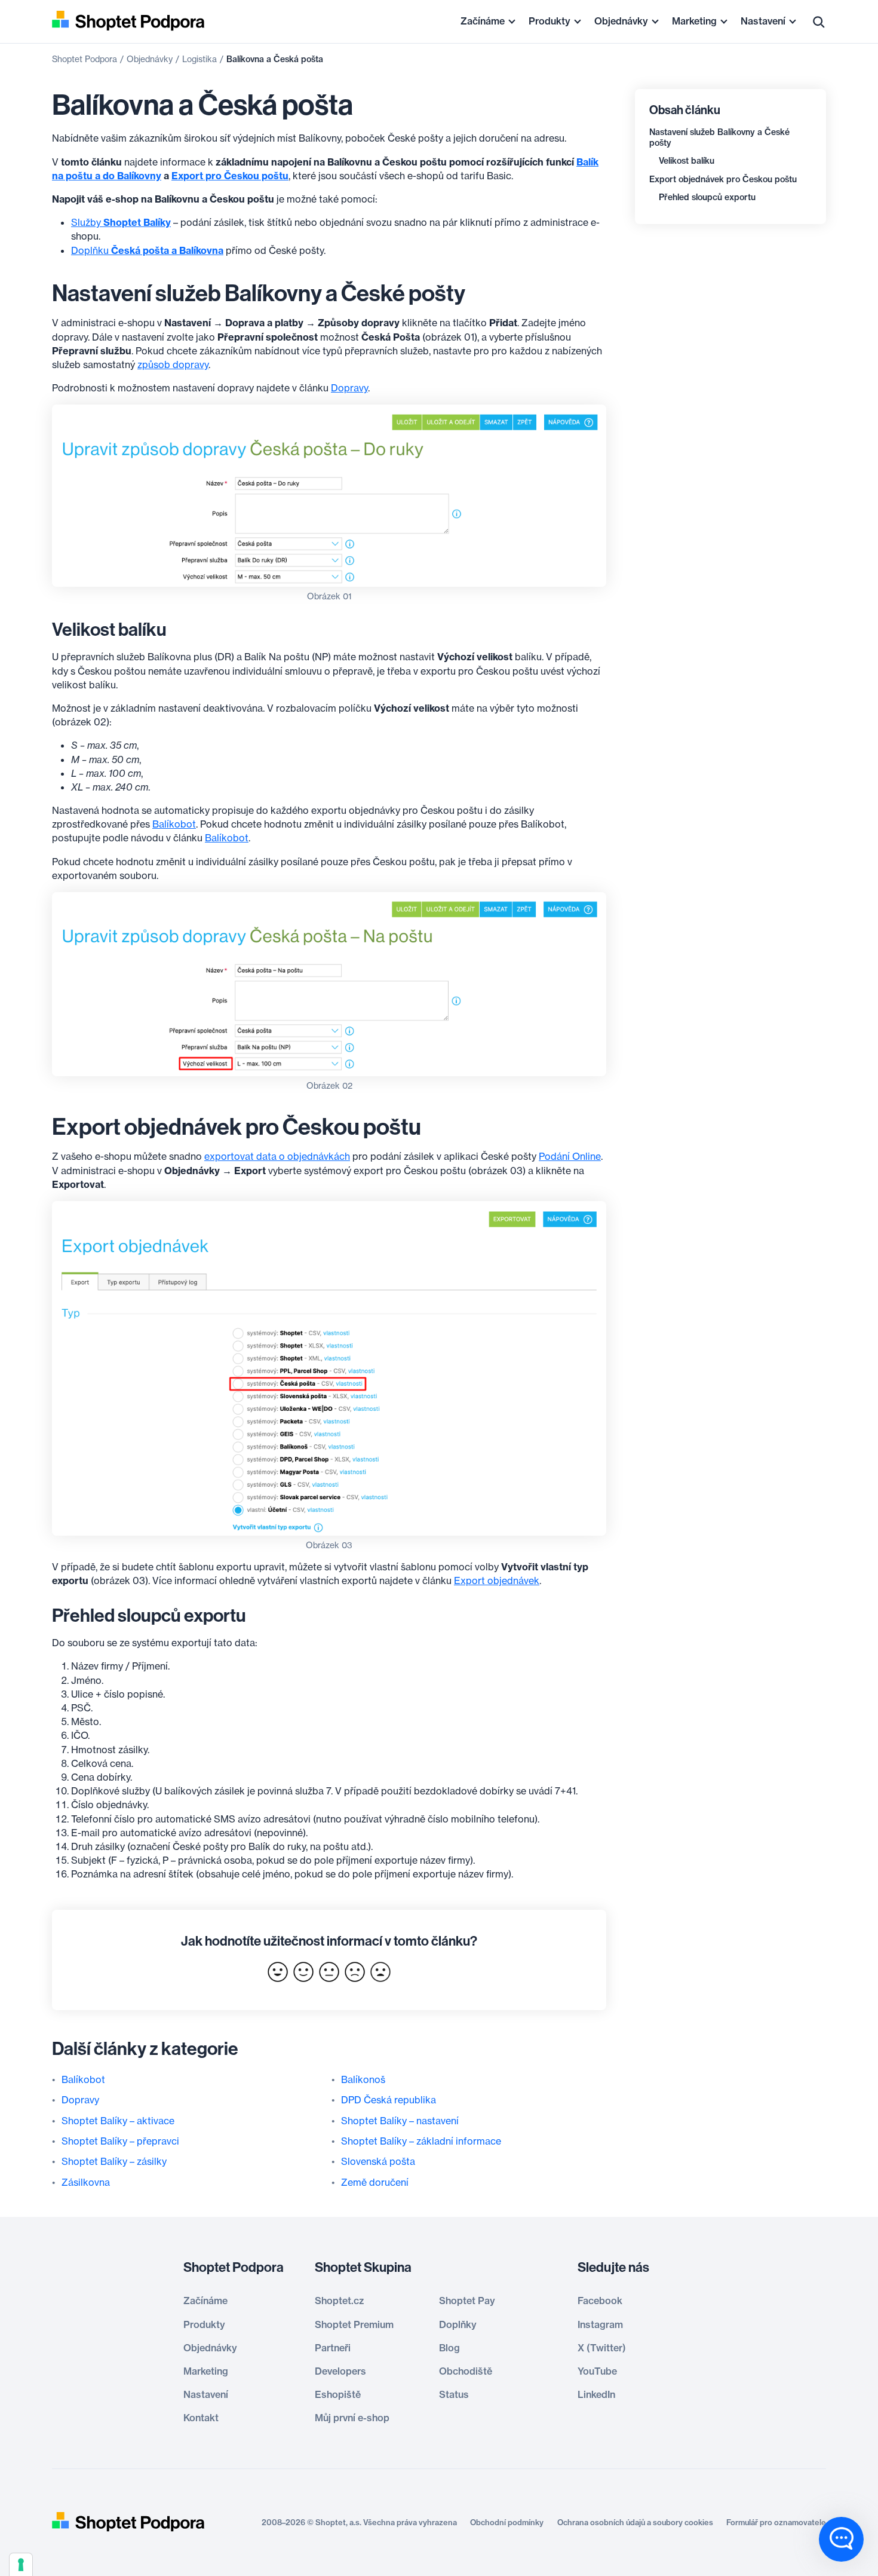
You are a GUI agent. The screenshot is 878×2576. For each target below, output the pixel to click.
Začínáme (483, 21)
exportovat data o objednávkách (277, 1156)
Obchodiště (466, 2371)
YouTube (597, 2371)
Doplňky (458, 2324)
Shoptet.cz (339, 2301)
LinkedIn (596, 2394)
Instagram (600, 2324)
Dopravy (349, 388)
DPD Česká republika (389, 2100)
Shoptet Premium (354, 2324)
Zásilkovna (86, 2182)
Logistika (199, 59)
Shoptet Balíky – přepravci (120, 2141)
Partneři (333, 2348)
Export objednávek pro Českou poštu (723, 179)
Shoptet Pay (467, 2301)
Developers (340, 2371)
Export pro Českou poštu (230, 176)
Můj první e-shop (352, 2418)
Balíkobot (174, 824)
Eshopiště (338, 2394)
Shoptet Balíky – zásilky (114, 2161)
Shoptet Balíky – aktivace (118, 2121)
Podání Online (570, 1156)
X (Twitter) (602, 2348)
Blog (449, 2348)
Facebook (600, 2301)
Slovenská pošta (378, 2161)
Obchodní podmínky (507, 2522)
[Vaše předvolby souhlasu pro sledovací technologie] (21, 2565)
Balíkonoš (363, 2079)
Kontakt (201, 2418)
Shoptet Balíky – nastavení (400, 2121)
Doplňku (147, 250)
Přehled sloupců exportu (707, 197)
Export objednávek (497, 1580)
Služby (121, 222)
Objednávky (621, 21)
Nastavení (763, 21)
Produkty (549, 21)
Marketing (694, 21)
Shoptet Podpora (85, 59)
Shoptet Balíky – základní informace (421, 2141)
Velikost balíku (687, 161)
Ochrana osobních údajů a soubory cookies (635, 2522)
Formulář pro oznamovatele (776, 2522)
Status (454, 2394)
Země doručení (375, 2182)
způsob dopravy (173, 365)
